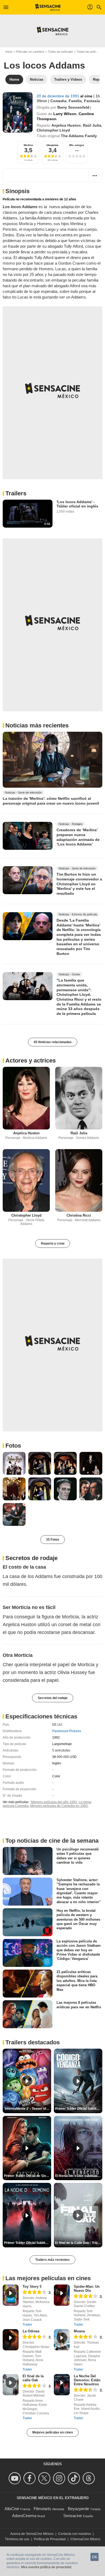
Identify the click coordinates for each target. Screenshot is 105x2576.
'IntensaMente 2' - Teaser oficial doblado (28, 2109)
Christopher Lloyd (53, 130)
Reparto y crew (53, 1243)
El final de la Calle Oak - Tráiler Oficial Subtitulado (79, 2243)
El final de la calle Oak (33, 2378)
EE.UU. (58, 1725)
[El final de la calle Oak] (11, 2385)
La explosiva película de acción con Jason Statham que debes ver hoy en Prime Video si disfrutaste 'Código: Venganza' (79, 1950)
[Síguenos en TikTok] (75, 2478)
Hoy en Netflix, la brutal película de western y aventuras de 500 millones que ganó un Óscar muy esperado (78, 1919)
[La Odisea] (11, 2340)
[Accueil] (48, 7)
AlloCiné (12, 2509)
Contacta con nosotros (75, 2534)
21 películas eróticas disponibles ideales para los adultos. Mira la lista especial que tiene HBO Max (77, 1981)
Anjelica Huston (66, 125)
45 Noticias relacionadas (53, 1042)
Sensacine (73, 2516)
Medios (28, 145)
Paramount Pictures (67, 1731)
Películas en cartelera (30, 52)
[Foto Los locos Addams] (14, 1463)
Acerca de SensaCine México (32, 2534)
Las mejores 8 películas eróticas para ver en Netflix (79, 2005)
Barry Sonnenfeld (73, 107)
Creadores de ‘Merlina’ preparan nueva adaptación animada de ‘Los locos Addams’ (78, 837)
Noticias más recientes (37, 725)
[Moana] (62, 2340)
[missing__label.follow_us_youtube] (15, 2478)
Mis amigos (77, 145)
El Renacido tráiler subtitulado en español (79, 2176)
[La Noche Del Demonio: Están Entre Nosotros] (62, 2385)
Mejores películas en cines (53, 2432)
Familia (75, 101)
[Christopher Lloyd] (26, 1180)
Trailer (27, 2325)
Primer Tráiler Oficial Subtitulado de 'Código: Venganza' (79, 2109)
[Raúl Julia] (79, 1098)
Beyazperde (78, 2509)
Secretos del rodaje (53, 1698)
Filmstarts (42, 2509)
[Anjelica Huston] (26, 1098)
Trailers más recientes (52, 2260)
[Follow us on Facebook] (30, 2478)
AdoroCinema (24, 2516)
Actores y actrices (31, 1060)
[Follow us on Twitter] (45, 2478)
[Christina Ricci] (79, 1180)
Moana (79, 2331)
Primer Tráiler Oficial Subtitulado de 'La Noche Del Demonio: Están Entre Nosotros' (28, 2243)
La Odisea (31, 2331)
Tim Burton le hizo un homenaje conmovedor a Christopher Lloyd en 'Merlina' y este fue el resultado (79, 884)
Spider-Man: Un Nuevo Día (87, 2289)
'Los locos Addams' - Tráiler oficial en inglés (77, 504)
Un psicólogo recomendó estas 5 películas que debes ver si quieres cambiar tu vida (78, 1856)
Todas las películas (60, 52)
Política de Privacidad (50, 2539)
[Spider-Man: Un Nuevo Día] (62, 2295)
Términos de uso (17, 2539)
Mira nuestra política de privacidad (46, 2567)
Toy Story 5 (32, 2287)
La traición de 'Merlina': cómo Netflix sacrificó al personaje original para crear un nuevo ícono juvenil (51, 801)
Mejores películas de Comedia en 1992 (59, 1806)
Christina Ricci (79, 1215)
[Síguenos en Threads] (90, 2478)
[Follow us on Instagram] (60, 2478)
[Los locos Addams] (18, 112)
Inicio (9, 52)
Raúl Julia (92, 125)
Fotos (13, 1446)
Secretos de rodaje (31, 1558)
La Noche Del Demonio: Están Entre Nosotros (87, 2380)
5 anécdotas (61, 1750)
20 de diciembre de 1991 (58, 96)
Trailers (16, 493)
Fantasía (92, 101)
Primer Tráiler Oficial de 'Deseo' (28, 2176)
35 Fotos (53, 1540)
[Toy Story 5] (11, 2295)
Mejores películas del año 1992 (54, 1802)
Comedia (58, 101)
